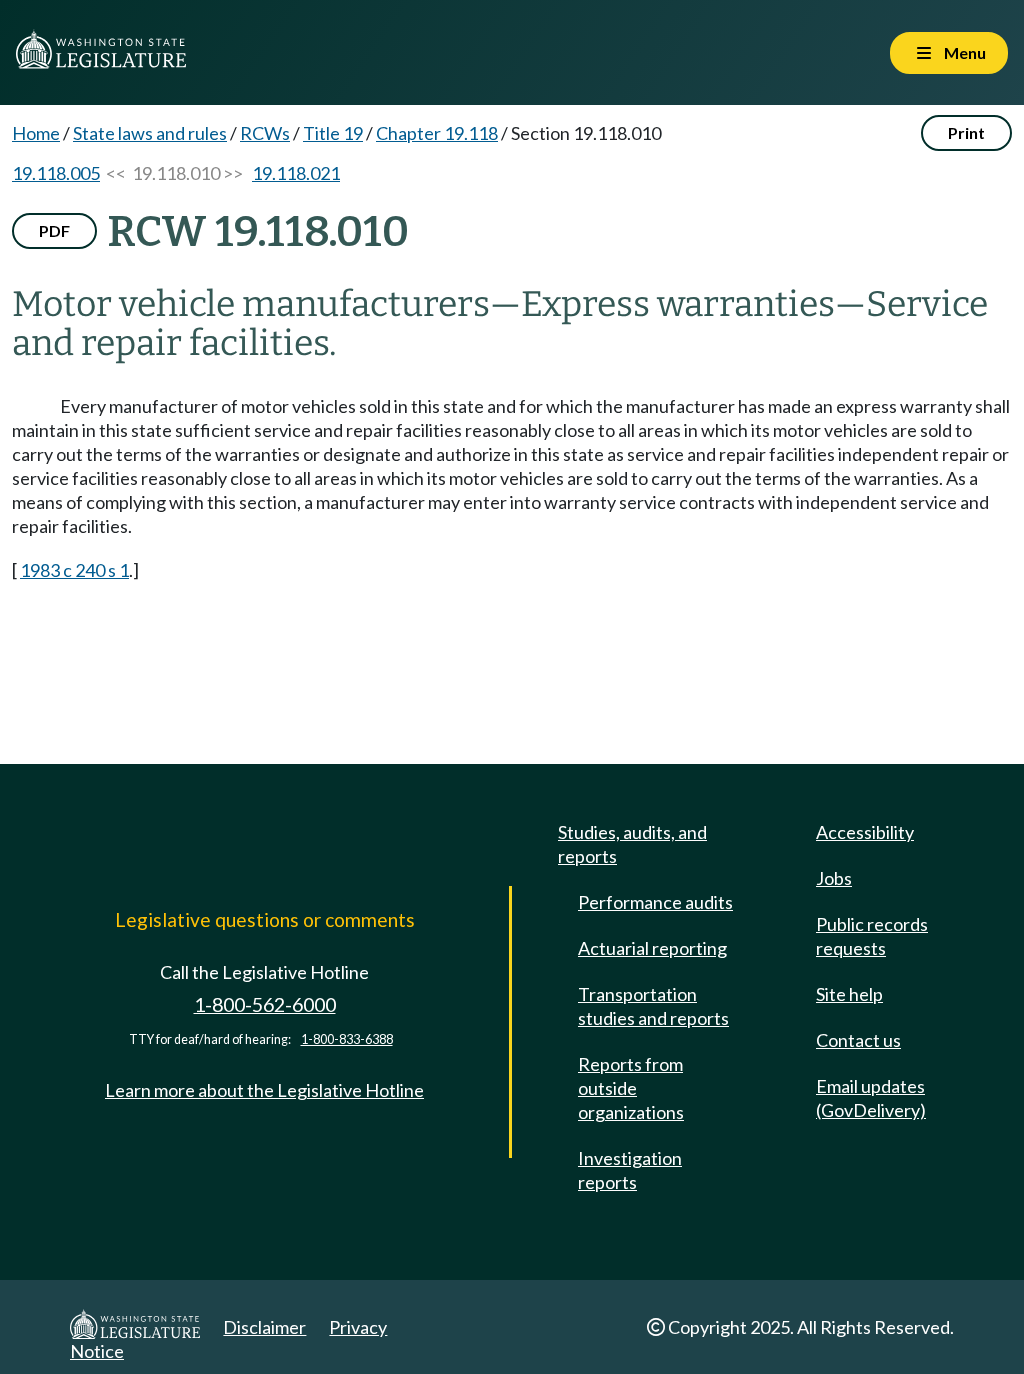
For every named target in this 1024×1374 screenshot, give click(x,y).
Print (966, 132)
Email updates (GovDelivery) (871, 1098)
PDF (54, 230)
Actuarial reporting (652, 948)
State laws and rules (150, 133)
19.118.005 (56, 173)
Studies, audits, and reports (632, 844)
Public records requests (872, 936)
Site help (849, 994)
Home (36, 133)
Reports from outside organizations (631, 1088)
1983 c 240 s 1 (74, 570)
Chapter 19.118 (437, 133)
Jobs (834, 878)
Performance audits (655, 902)
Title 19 (333, 133)
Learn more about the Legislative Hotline (264, 1090)
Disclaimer (264, 1327)
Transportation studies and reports (653, 1006)
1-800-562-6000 (265, 1004)
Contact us (858, 1040)
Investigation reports (630, 1170)
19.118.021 (296, 173)
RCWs (265, 133)
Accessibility (865, 832)
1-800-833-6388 (347, 1039)
